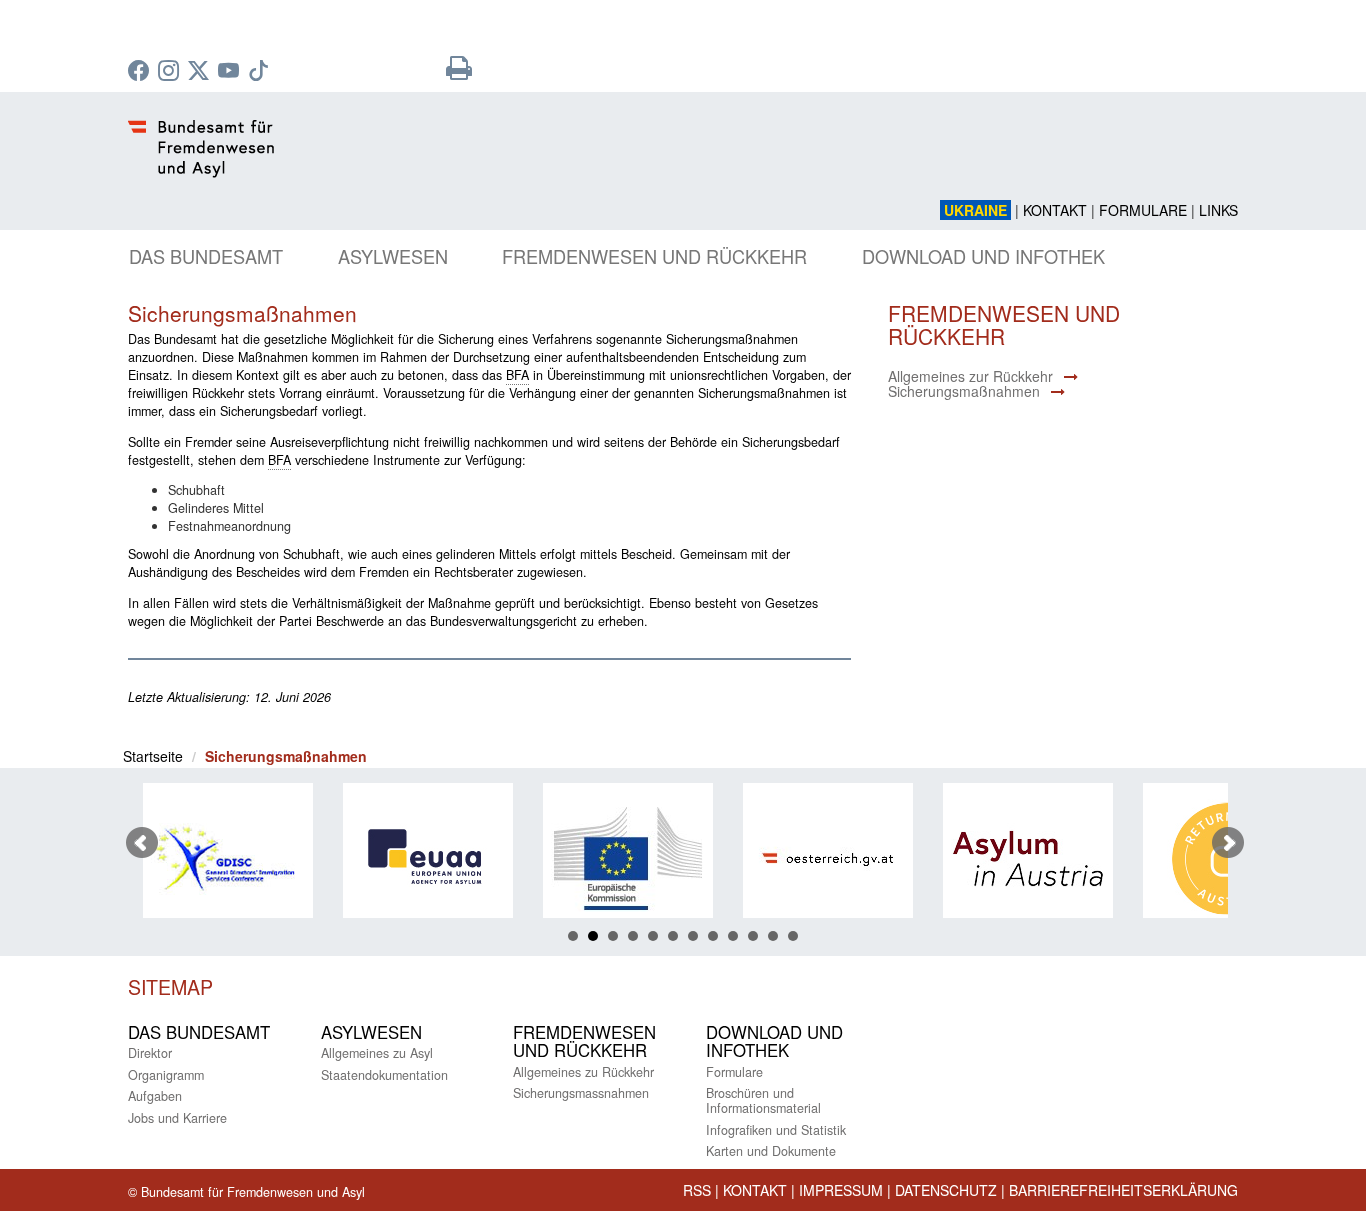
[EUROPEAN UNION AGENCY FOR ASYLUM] (420, 858)
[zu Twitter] (201, 72)
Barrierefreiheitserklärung (1123, 1190)
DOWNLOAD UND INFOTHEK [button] (983, 256)
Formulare (1143, 210)
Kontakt (1055, 210)
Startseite (153, 756)
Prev (142, 843)
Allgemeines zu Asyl (377, 1053)
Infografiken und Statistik (776, 1130)
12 (793, 936)
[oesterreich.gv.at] (820, 858)
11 (773, 936)
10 (753, 936)
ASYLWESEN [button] (393, 256)
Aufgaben (155, 1096)
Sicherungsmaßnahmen (964, 391)
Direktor (150, 1053)
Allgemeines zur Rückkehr (970, 376)
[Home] (493, 160)
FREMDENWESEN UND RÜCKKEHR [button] (654, 256)
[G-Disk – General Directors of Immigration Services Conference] (220, 858)
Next (1228, 843)
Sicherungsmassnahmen (581, 1093)
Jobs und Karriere (177, 1118)
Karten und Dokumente (771, 1151)
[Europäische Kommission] (620, 858)
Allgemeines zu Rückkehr (583, 1072)
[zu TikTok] (261, 72)
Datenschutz (946, 1190)
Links (1218, 210)
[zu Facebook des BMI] (141, 72)
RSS (697, 1190)
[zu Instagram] (171, 72)
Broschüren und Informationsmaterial (763, 1100)
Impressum (841, 1190)
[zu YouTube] (231, 72)
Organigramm (166, 1075)
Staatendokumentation (384, 1075)
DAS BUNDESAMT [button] (206, 256)
